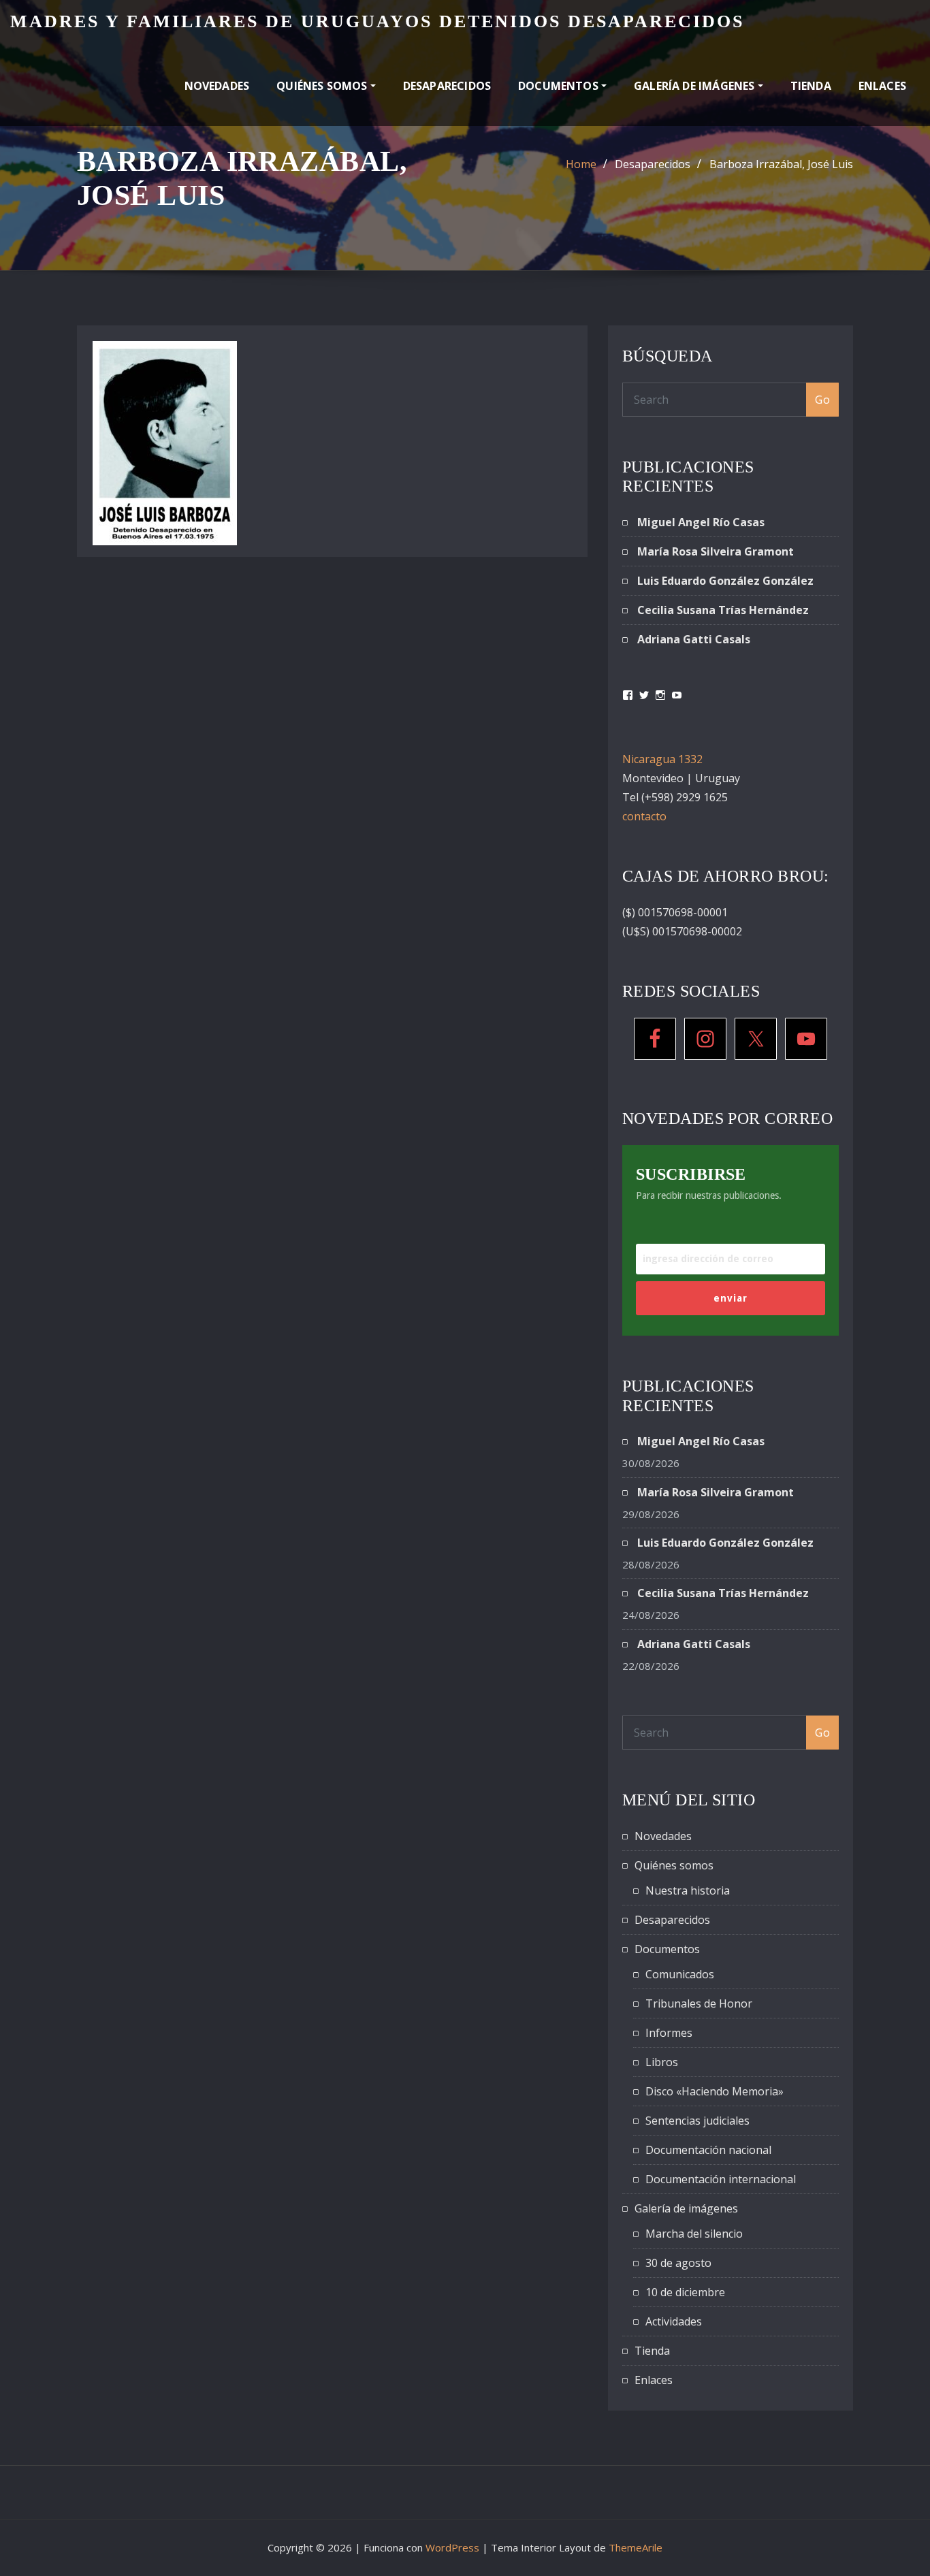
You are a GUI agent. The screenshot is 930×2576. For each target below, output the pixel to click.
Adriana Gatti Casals (694, 639)
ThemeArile (636, 2547)
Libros (662, 2062)
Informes (669, 2033)
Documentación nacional (708, 2150)
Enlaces (882, 86)
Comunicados (680, 1974)
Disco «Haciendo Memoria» (715, 2091)
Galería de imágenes (696, 86)
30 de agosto (678, 2263)
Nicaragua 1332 (662, 759)
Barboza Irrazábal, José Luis (781, 164)
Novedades (217, 86)
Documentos (560, 86)
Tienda (811, 86)
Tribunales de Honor (699, 2003)
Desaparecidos (447, 86)
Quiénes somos (323, 86)
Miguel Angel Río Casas (701, 522)
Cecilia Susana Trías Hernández (723, 610)
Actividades (674, 2321)
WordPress (452, 2547)
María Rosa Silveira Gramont (716, 551)
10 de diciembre (685, 2292)
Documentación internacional (721, 2179)
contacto (644, 816)
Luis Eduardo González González (725, 581)
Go (822, 400)
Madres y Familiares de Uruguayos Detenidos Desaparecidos (377, 21)
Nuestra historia (688, 1890)
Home (581, 164)
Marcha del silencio (694, 2234)
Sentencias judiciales (697, 2121)
